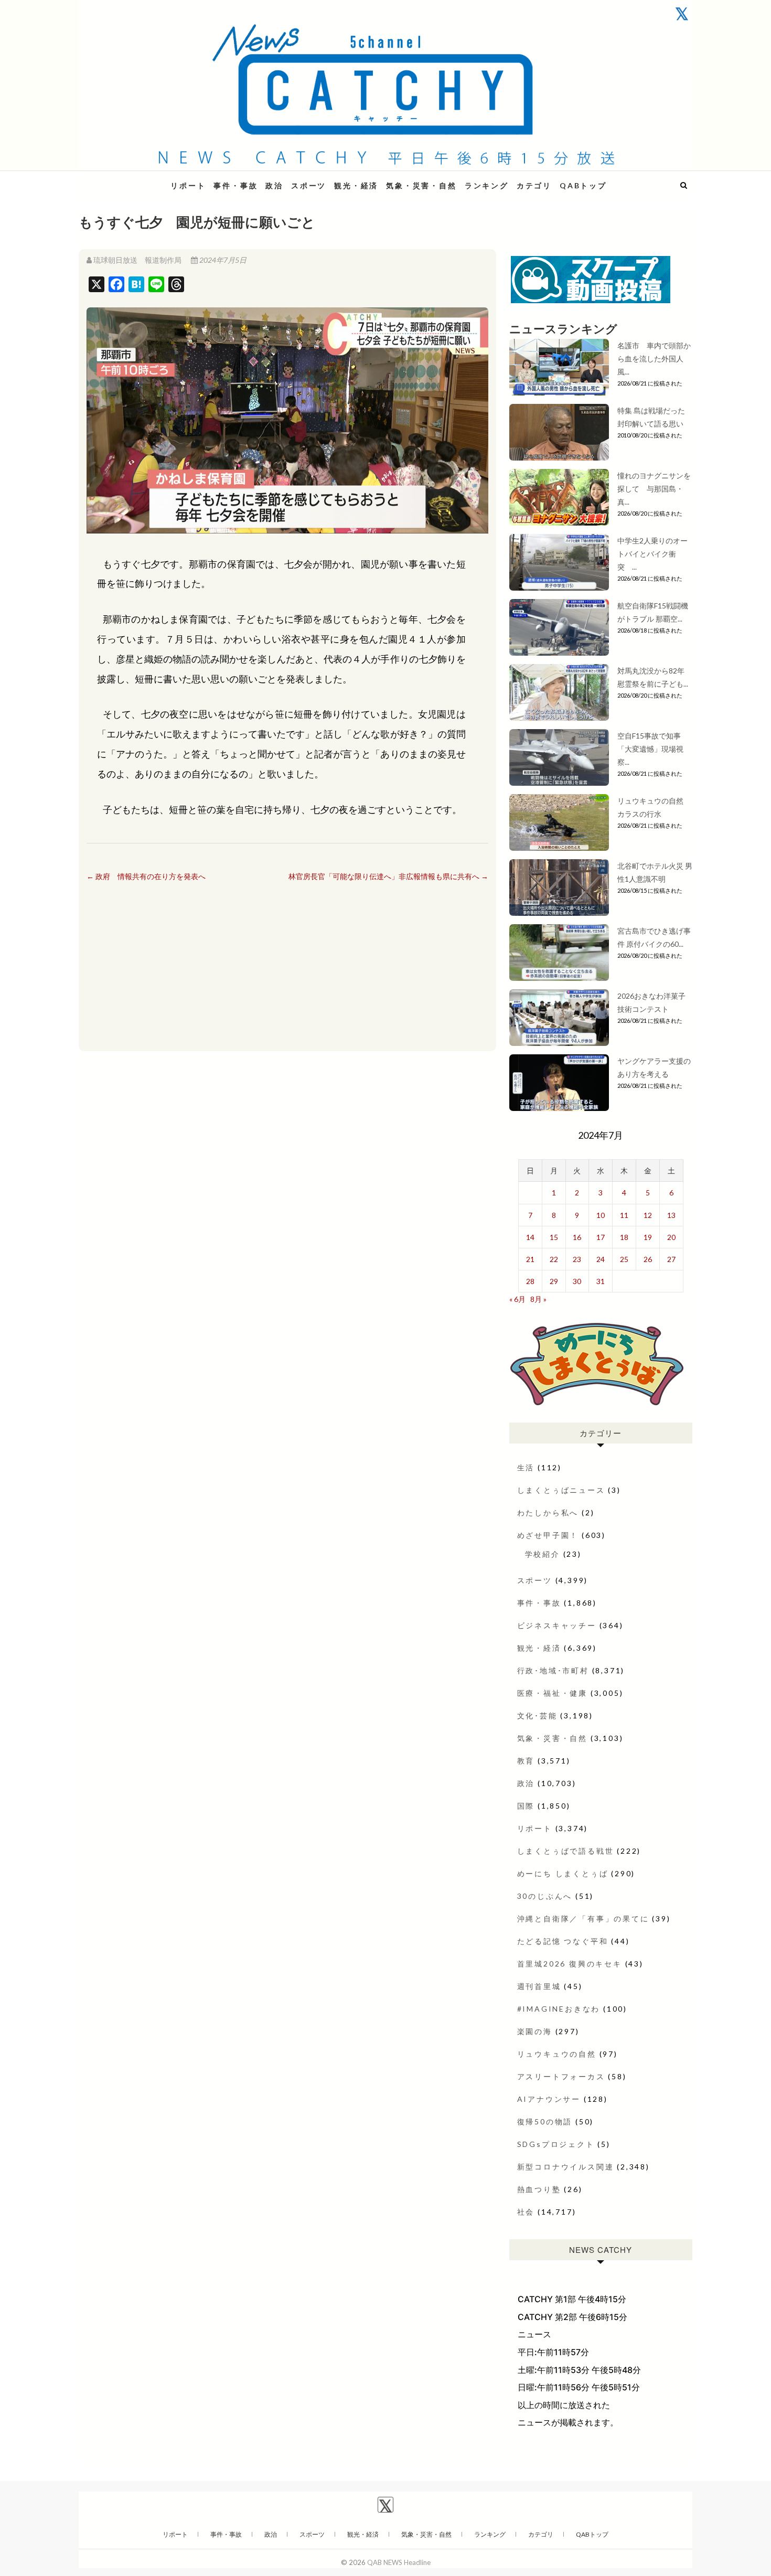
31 (601, 1281)
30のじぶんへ (545, 1896)
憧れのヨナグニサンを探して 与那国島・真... (654, 489)
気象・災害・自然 (421, 185)
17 (601, 1237)
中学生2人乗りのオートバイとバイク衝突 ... (652, 554)
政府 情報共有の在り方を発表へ (146, 876)
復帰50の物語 (545, 2121)
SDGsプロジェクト (556, 2144)
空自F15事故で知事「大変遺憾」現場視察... (650, 749)
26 (648, 1259)
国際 (526, 1806)
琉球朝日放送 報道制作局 (137, 260)
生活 (526, 1467)
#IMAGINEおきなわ (559, 2009)
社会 (526, 2212)
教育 (526, 1761)
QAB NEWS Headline (134, 179)
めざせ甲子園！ (548, 1535)
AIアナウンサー (549, 2099)
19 (648, 1237)
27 (671, 1259)
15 (554, 1237)
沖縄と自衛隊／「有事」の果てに (583, 1918)
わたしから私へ (548, 1513)
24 (601, 1259)
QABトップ (583, 185)
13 (671, 1215)
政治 (274, 185)
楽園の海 (535, 2031)
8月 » (538, 1299)
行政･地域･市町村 (553, 1670)
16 (577, 1237)
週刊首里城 (539, 1986)
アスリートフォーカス (561, 2076)
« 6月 (517, 1299)
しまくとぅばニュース (561, 1490)
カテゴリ (534, 185)
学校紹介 (543, 1554)
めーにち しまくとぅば (563, 1873)
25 (624, 1259)
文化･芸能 (537, 1715)
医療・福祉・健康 (552, 1693)
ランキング (487, 185)
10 (601, 1215)
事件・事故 (235, 185)
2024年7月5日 (222, 260)
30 (577, 1281)
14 (530, 1237)
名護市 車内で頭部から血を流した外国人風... (654, 359)
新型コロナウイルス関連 (566, 2167)
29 (554, 1281)
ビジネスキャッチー (557, 1625)
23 (577, 1259)
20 (671, 1237)
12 (648, 1215)
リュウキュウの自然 (557, 2054)
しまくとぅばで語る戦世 (566, 1851)
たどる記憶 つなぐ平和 (563, 1941)
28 (530, 1281)
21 (530, 1259)
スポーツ (309, 185)
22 (554, 1259)
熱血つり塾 (539, 2189)
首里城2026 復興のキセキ (570, 1964)
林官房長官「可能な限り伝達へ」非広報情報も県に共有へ (388, 876)
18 (624, 1237)
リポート (188, 185)
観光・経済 (356, 185)
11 (624, 1215)
